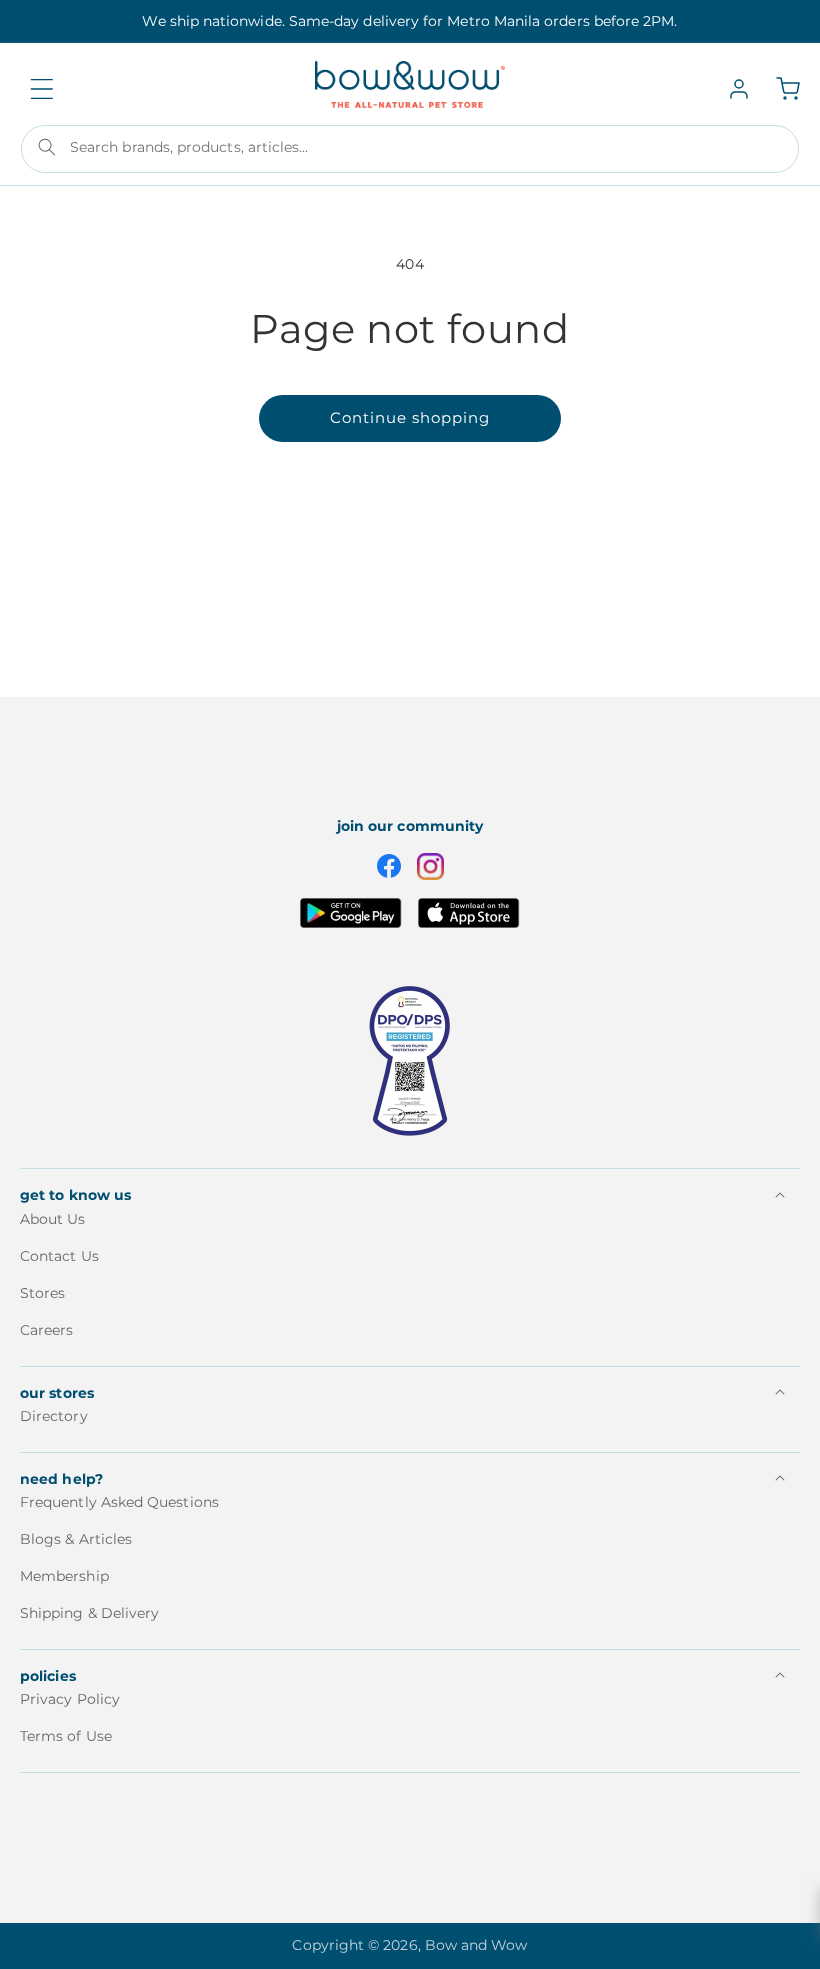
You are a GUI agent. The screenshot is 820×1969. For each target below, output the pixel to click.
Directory (54, 1416)
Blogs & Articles (76, 1539)
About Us (53, 1219)
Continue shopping (410, 417)
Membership (64, 1576)
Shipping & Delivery (89, 1613)
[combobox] (410, 149)
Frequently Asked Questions (119, 1502)
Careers (47, 1330)
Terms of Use (66, 1736)
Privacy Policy (70, 1699)
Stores (42, 1293)
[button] (42, 89)
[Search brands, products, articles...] (47, 147)
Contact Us (59, 1256)
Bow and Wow (476, 1945)
